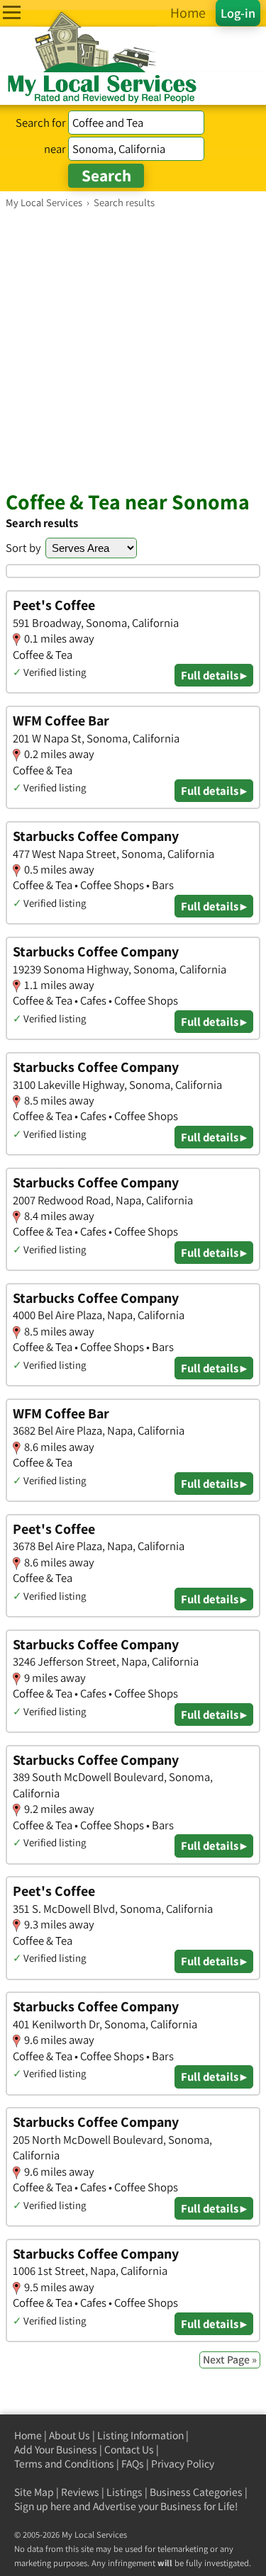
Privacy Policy (183, 2464)
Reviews (80, 2492)
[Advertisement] (133, 349)
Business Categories (196, 2492)
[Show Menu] (12, 12)
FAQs (133, 2464)
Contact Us (129, 2450)
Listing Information (140, 2435)
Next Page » (230, 2360)
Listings (124, 2492)
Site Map (34, 2492)
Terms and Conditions (64, 2464)
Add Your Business (56, 2450)
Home (28, 2435)
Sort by (23, 548)
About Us (70, 2435)
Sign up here (43, 2506)
